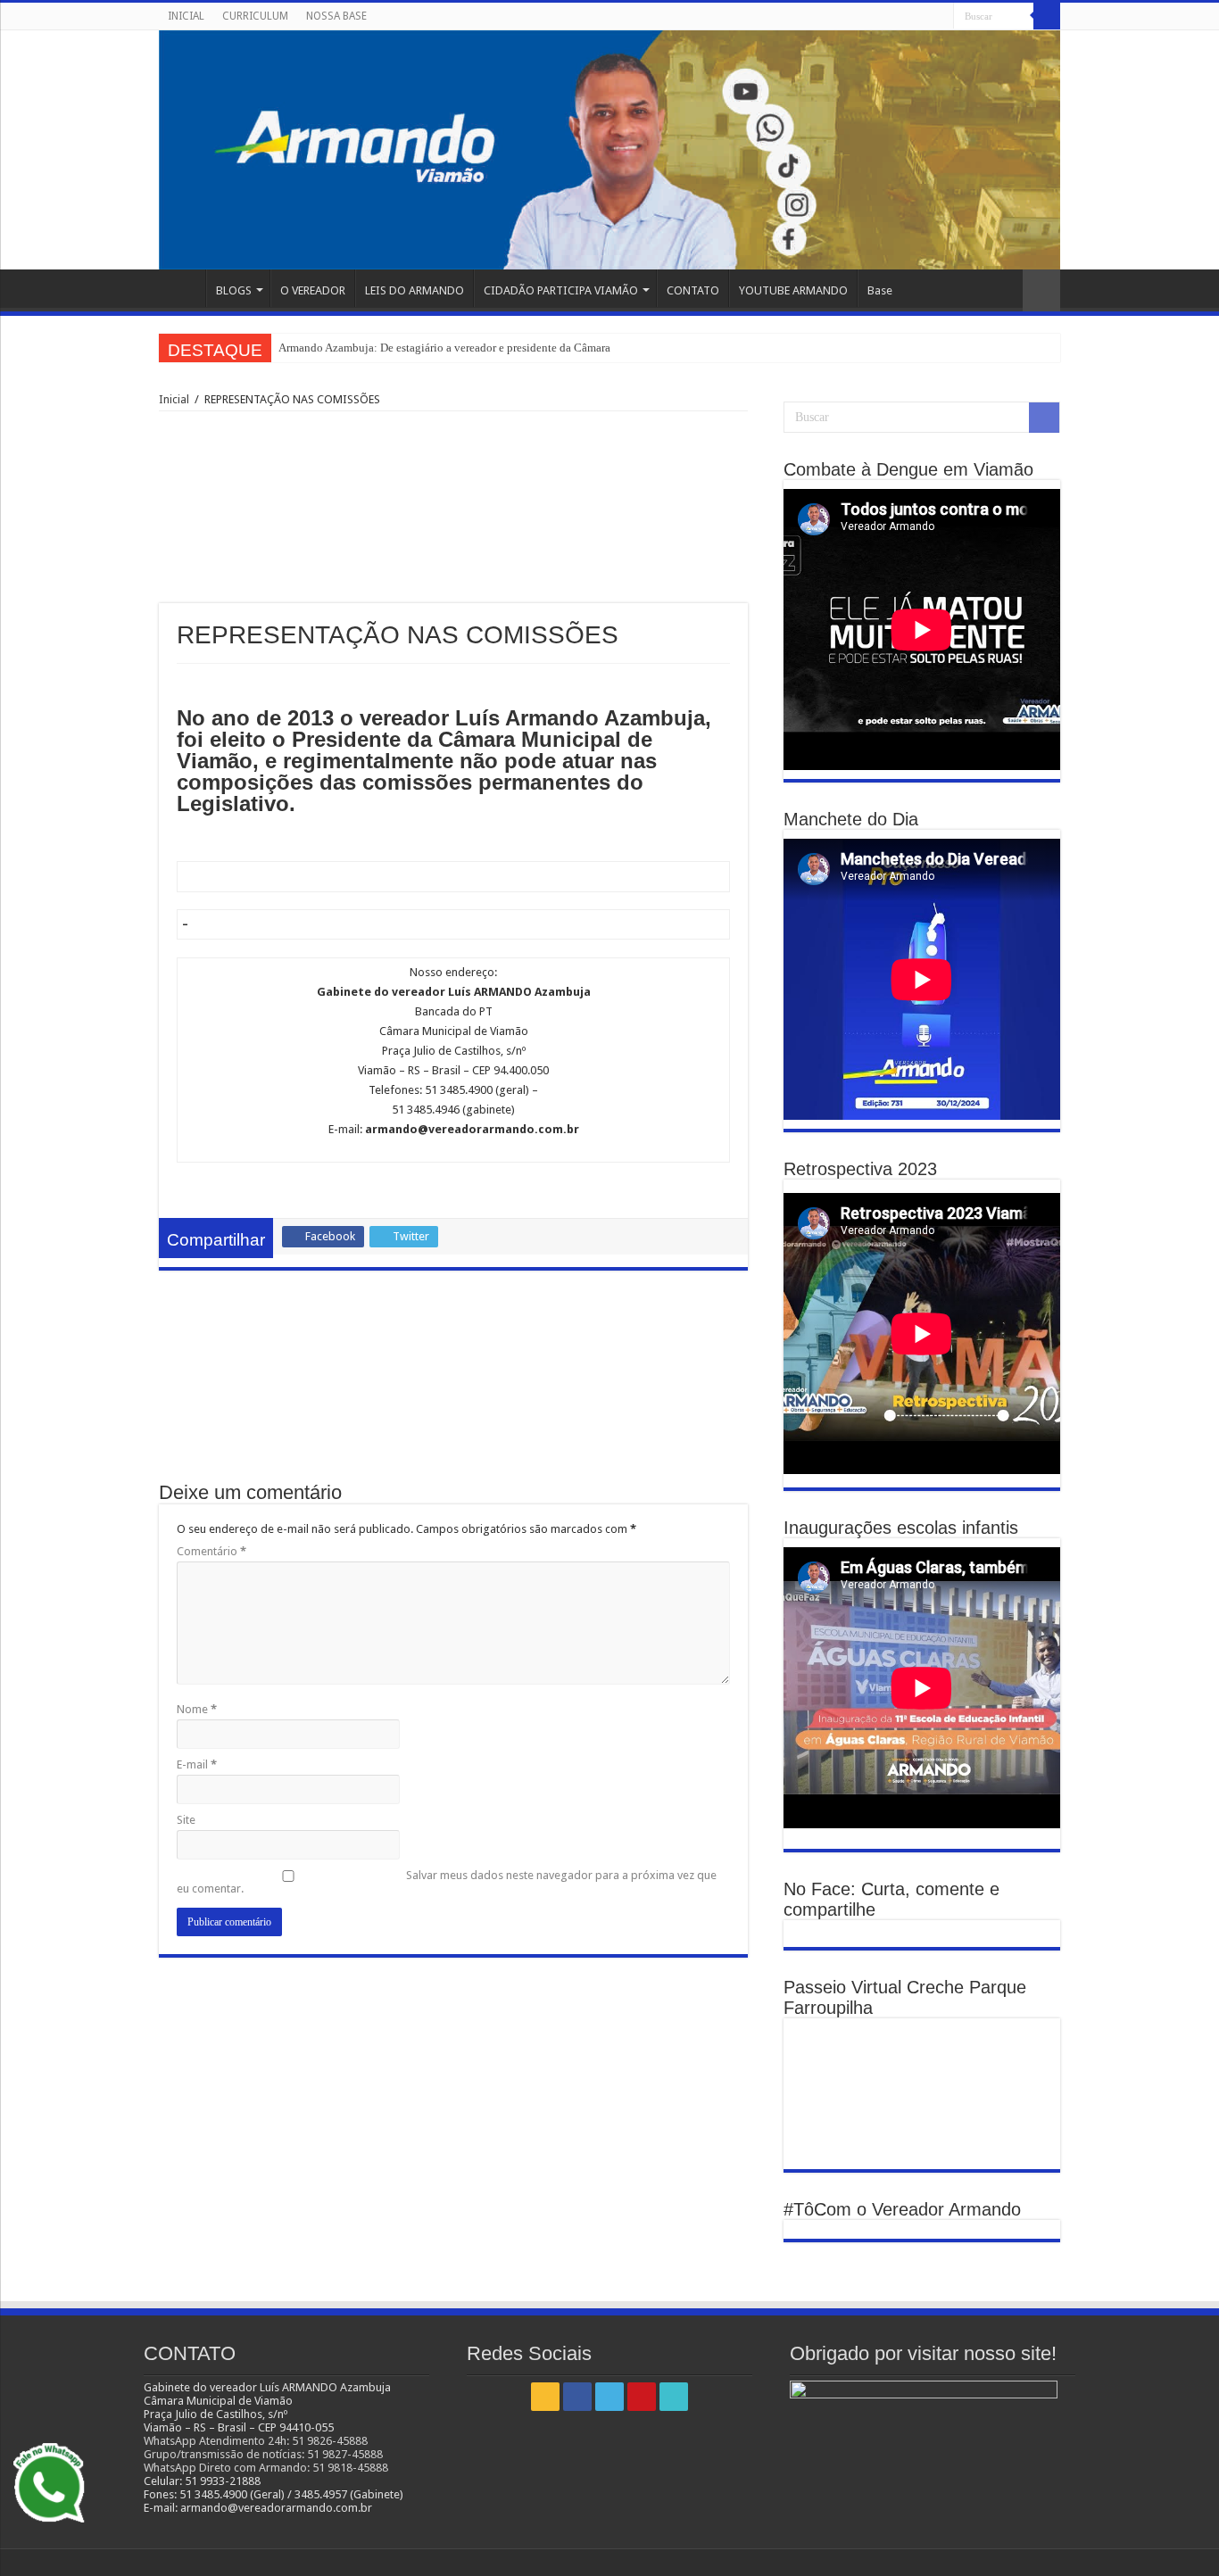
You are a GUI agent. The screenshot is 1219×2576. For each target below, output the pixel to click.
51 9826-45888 (330, 2441)
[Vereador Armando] (609, 150)
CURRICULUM (255, 16)
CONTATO (693, 290)
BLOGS (234, 290)
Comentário (211, 1551)
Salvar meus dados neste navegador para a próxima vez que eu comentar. (447, 1882)
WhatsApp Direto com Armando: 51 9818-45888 (266, 2468)
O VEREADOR (313, 290)
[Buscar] (1047, 16)
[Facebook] (889, 17)
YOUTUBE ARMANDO (793, 290)
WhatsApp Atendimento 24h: (218, 2441)
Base (880, 290)
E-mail (197, 1764)
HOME (182, 288)
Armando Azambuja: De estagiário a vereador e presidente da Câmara (444, 348)
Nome (197, 1709)
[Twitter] (906, 17)
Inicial (174, 399)
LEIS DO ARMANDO (415, 290)
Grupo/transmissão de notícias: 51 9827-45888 (263, 2454)
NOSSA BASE (336, 16)
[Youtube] (923, 17)
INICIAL (186, 16)
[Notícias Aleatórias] (1041, 290)
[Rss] (872, 17)
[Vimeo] (940, 17)
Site (186, 1820)
